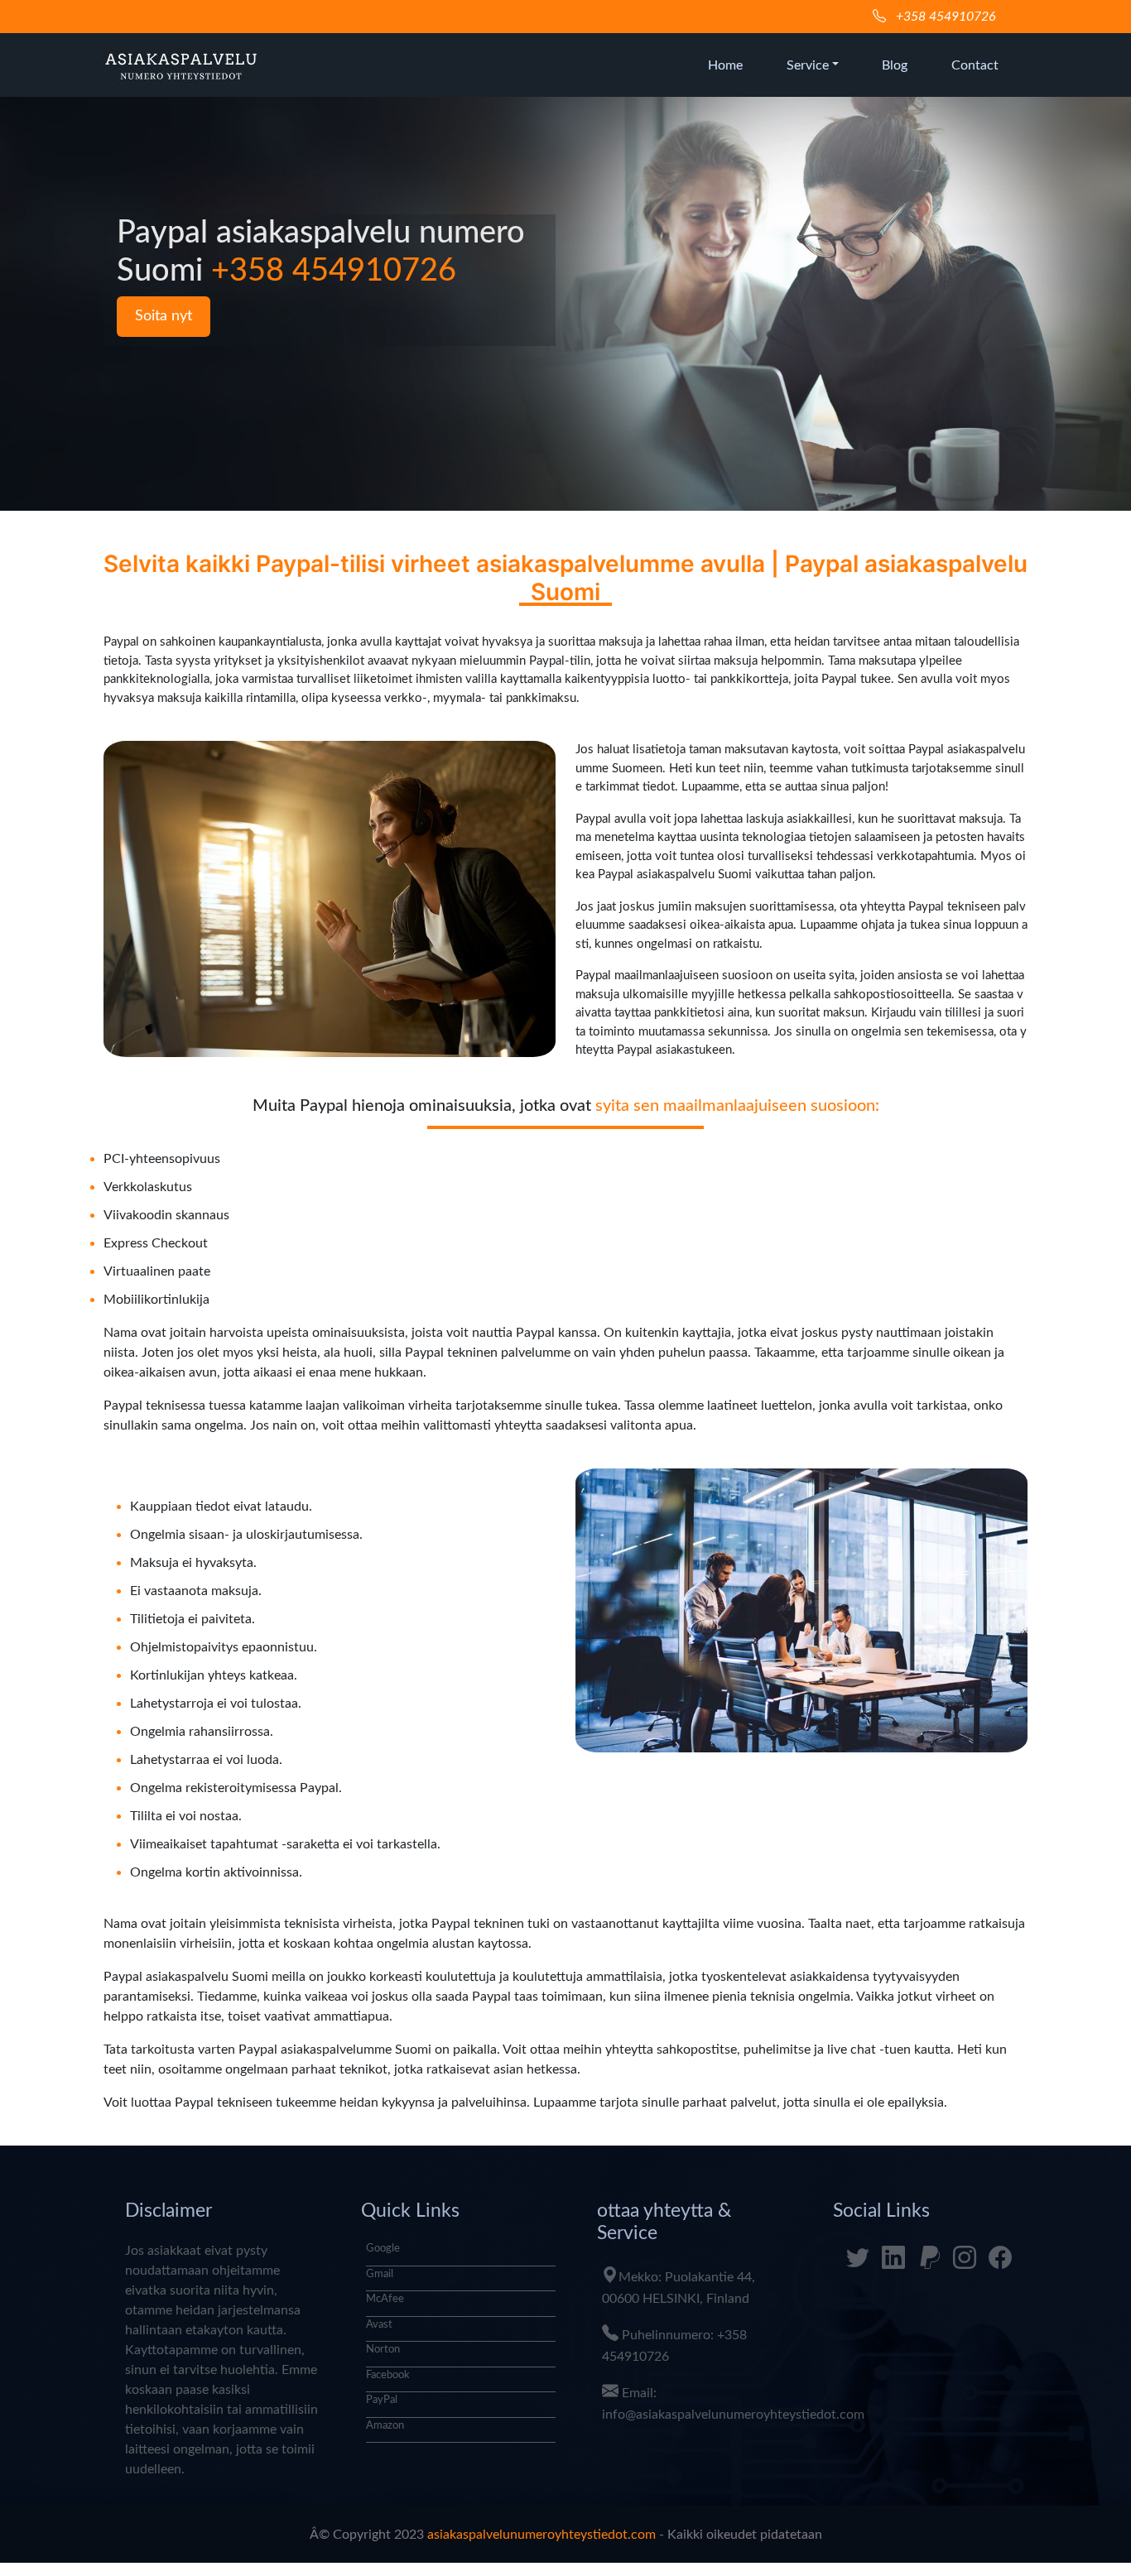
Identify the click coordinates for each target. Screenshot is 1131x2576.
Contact (975, 65)
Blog (895, 65)
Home (725, 65)
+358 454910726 (944, 17)
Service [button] (808, 65)
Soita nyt (164, 316)
